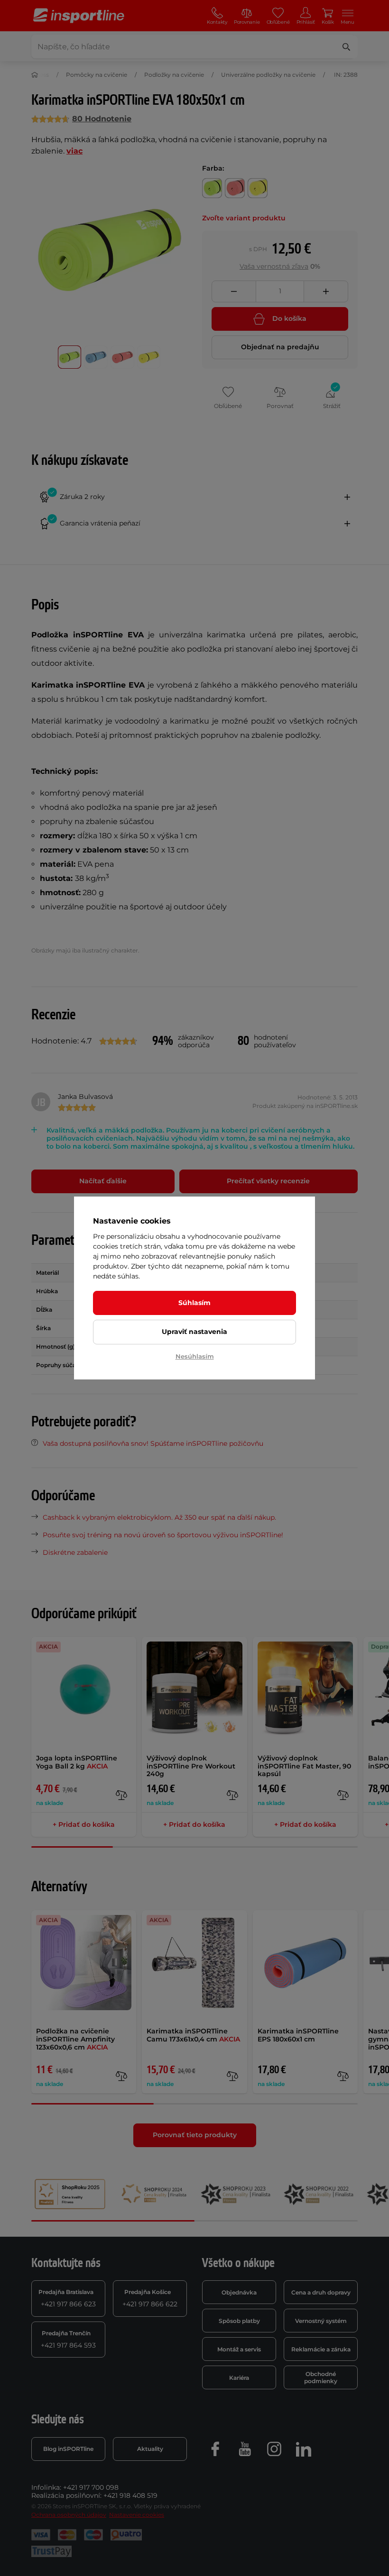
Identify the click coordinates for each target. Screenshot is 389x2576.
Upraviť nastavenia (194, 1332)
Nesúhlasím (195, 1356)
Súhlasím (194, 1303)
